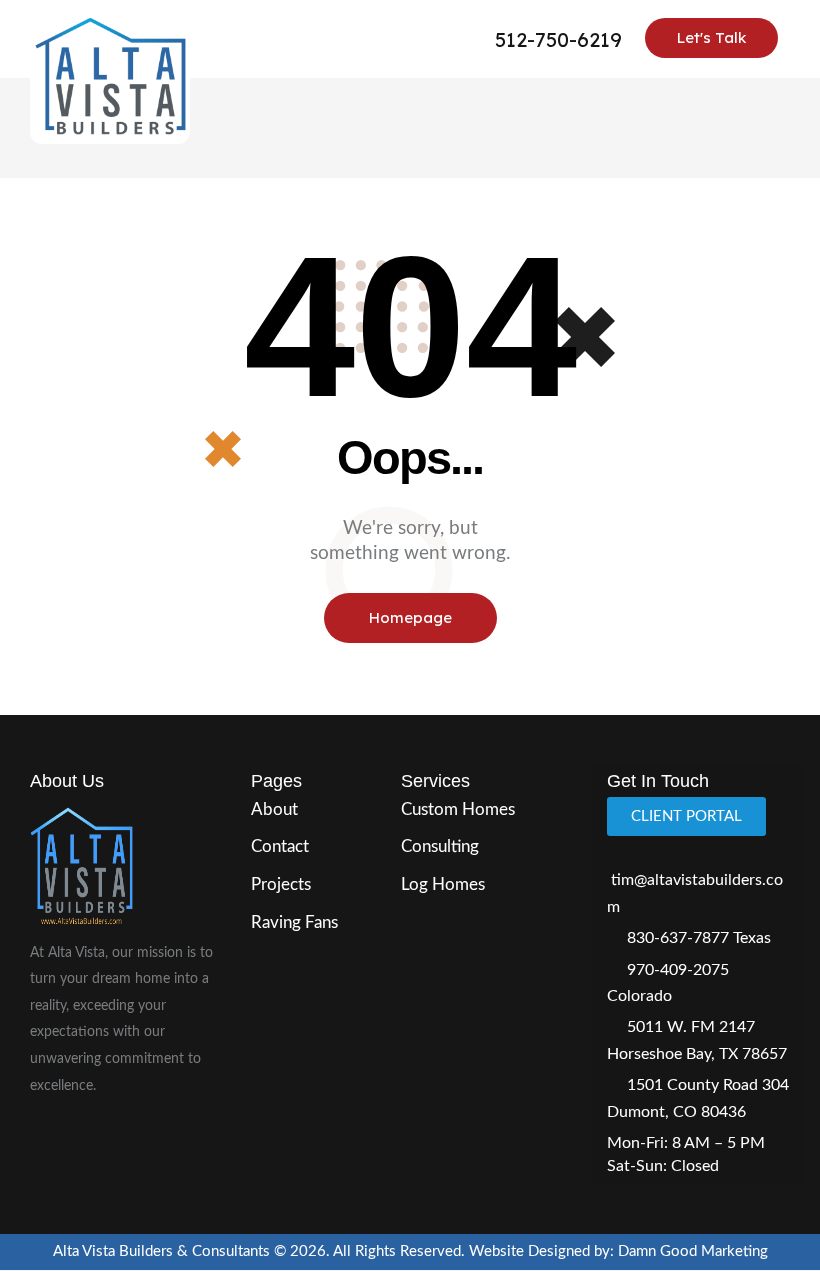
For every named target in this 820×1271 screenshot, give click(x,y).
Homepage (410, 617)
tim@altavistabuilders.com (695, 893)
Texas (752, 938)
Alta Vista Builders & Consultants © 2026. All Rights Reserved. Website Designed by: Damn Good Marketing (410, 1251)
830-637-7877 (678, 938)
